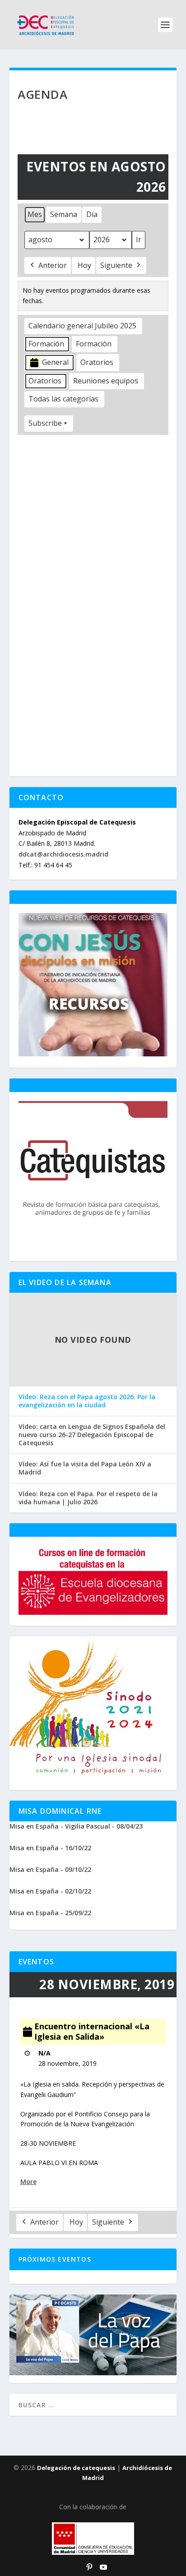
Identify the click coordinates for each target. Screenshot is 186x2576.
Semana (64, 214)
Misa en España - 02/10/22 (50, 1891)
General (55, 362)
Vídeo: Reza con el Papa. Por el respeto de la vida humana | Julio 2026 (88, 1498)
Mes (35, 214)
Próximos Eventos (55, 2259)
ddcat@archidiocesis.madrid (63, 854)
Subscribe (45, 423)
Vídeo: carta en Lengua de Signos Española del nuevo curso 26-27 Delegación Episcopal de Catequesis (92, 1435)
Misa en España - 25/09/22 (50, 1913)
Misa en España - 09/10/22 (50, 1869)
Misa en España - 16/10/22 (50, 1848)
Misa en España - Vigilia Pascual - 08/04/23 (76, 1826)
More (28, 2182)
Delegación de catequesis (76, 2468)
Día (92, 214)
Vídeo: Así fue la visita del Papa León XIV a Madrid (85, 1468)
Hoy (84, 265)
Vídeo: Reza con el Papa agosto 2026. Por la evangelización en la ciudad (87, 1401)
